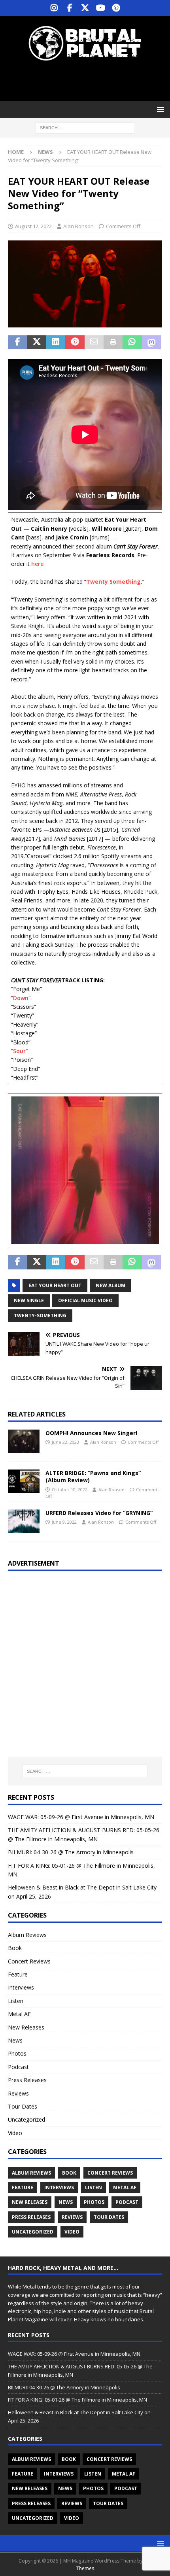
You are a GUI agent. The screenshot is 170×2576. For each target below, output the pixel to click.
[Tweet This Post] (36, 342)
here (37, 564)
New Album (110, 1285)
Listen (16, 2001)
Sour (19, 1051)
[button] (159, 109)
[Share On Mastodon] (151, 342)
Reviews (18, 2093)
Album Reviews (27, 1935)
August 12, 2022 (33, 226)
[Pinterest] (116, 8)
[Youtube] (101, 8)
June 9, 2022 (64, 1522)
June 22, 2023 (65, 1442)
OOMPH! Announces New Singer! (91, 1433)
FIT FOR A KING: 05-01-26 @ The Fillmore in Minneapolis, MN (77, 2400)
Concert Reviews (29, 1961)
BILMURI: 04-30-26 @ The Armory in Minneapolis (71, 1852)
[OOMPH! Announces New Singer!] (24, 1441)
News (15, 2040)
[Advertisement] (89, 81)
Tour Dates (23, 2106)
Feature (18, 1974)
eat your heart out (55, 1285)
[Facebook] (70, 8)
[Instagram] (54, 8)
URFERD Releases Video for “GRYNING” (99, 1513)
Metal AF (19, 2014)
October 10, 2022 (70, 1489)
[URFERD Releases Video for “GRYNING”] (24, 1521)
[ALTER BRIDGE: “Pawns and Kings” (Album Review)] (24, 1481)
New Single (29, 1300)
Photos (17, 2053)
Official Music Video (85, 1300)
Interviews (21, 1987)
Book (15, 1948)
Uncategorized (26, 2119)
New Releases (26, 2027)
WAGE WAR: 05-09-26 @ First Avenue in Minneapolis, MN (81, 1817)
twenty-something (40, 1315)
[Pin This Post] (75, 342)
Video (15, 2133)
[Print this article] (113, 342)
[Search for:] (85, 128)
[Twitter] (85, 8)
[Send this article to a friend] (94, 342)
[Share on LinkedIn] (56, 342)
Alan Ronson (78, 226)
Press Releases (27, 2080)
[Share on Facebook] (17, 342)
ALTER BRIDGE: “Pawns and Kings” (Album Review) (93, 1476)
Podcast (18, 2067)
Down (21, 998)
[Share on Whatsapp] (132, 342)
